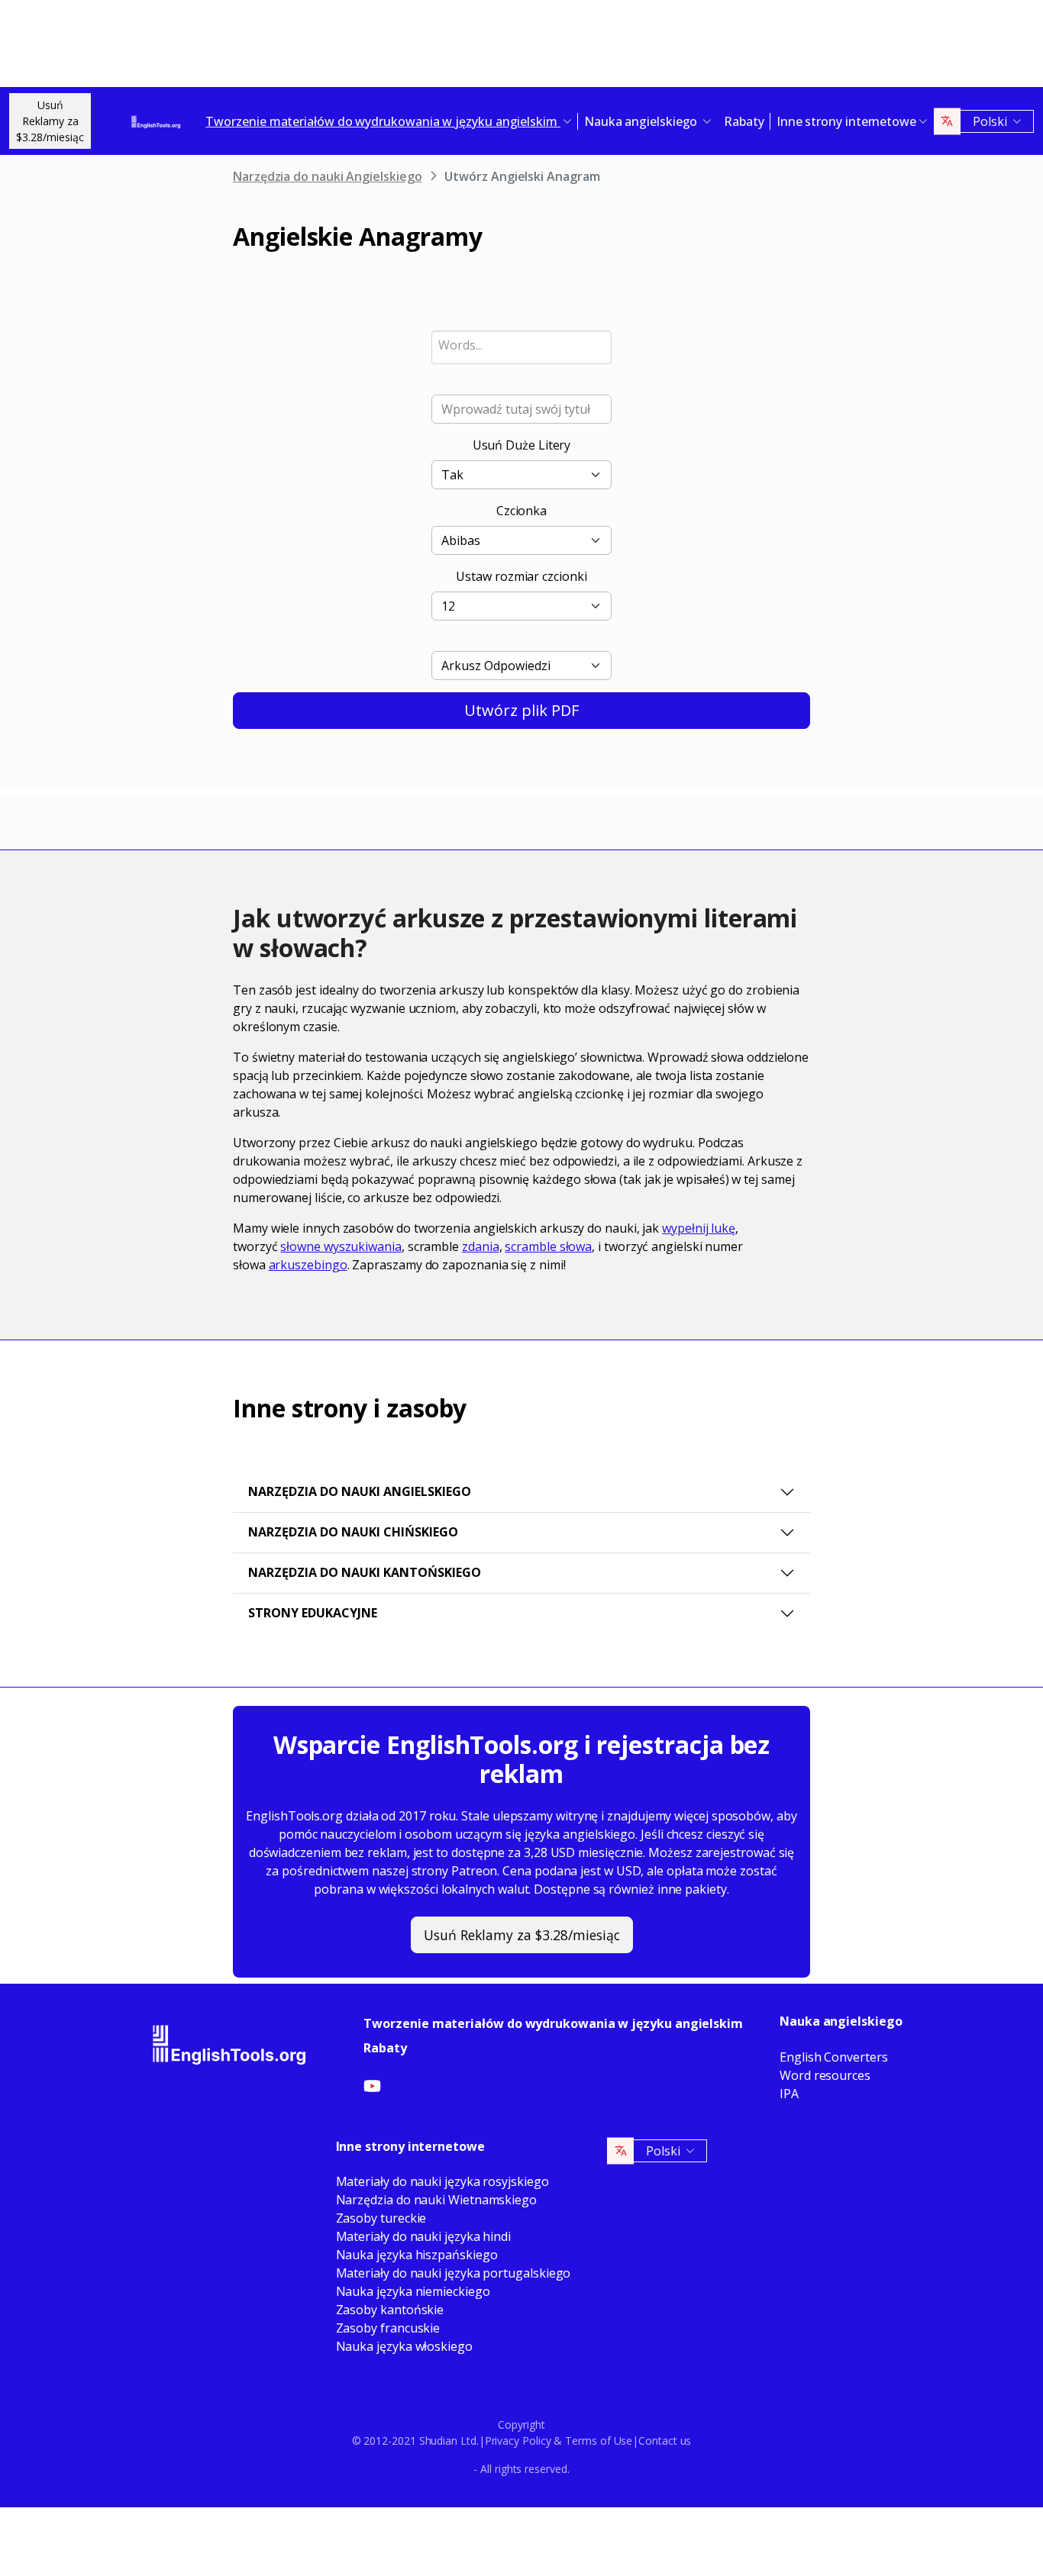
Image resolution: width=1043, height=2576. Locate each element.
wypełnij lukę (699, 1228)
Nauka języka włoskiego (404, 2346)
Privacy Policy (518, 2441)
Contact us (665, 2441)
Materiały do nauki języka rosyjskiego (442, 2181)
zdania (481, 1246)
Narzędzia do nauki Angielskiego (328, 176)
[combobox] (521, 347)
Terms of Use (599, 2441)
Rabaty (744, 121)
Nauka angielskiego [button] (642, 121)
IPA (789, 2094)
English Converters (834, 2057)
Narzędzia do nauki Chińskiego (353, 1532)
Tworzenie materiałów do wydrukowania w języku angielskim (553, 2023)
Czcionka (521, 511)
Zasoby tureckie (381, 2218)
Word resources (825, 2075)
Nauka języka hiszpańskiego (417, 2255)
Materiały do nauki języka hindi (424, 2236)
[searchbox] (521, 345)
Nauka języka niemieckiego (413, 2291)
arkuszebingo (308, 1265)
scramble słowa (548, 1246)
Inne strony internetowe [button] (846, 121)
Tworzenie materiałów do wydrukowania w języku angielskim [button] (383, 121)
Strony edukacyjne (313, 1613)
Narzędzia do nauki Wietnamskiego (436, 2200)
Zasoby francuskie (388, 2328)
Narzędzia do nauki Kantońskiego (365, 1572)
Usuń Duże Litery (522, 445)
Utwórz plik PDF (521, 710)
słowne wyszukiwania (341, 1246)
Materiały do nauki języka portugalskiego (454, 2273)
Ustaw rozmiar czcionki (521, 576)
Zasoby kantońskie (390, 2310)
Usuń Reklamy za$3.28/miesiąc (50, 121)
